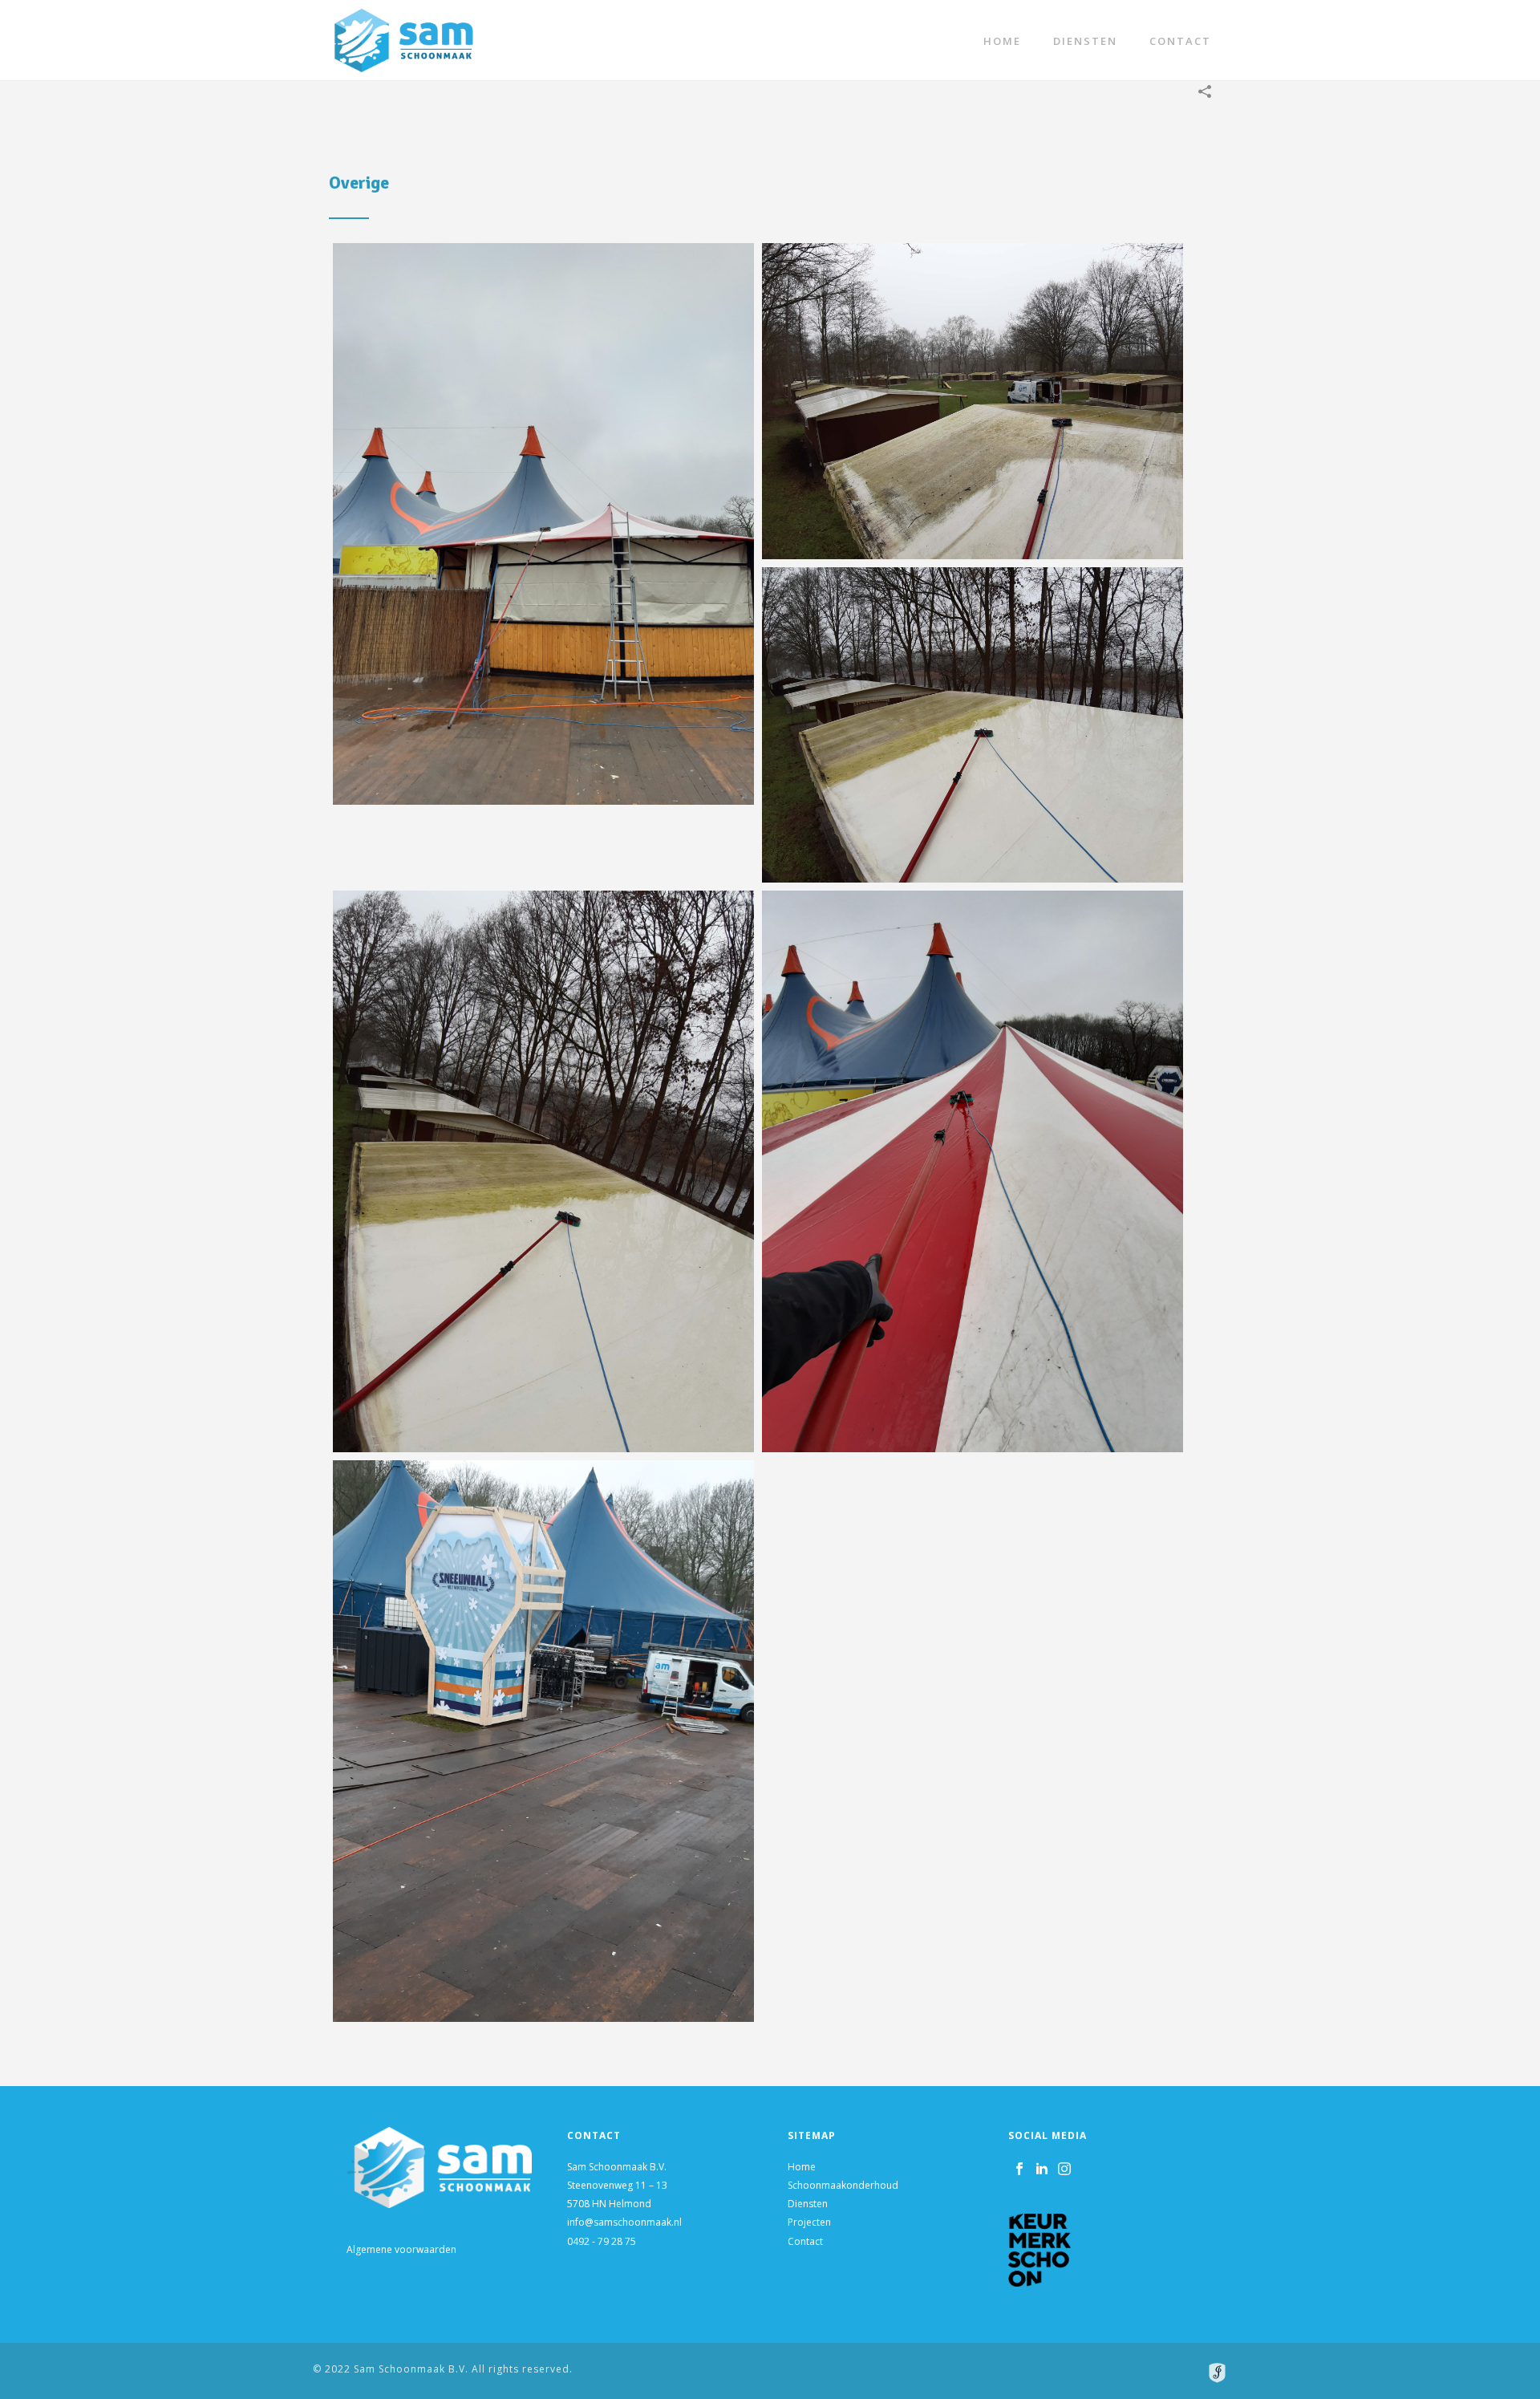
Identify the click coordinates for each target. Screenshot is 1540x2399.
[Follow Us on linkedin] (1042, 2170)
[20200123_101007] (543, 524)
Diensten (1085, 41)
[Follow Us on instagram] (1064, 2170)
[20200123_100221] (543, 1741)
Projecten (809, 2222)
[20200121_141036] (973, 401)
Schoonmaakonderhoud (843, 2185)
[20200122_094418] (973, 725)
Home (1002, 41)
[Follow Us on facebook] (1019, 2170)
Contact (1180, 41)
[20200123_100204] (973, 1171)
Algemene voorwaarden (401, 2249)
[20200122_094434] (543, 1171)
